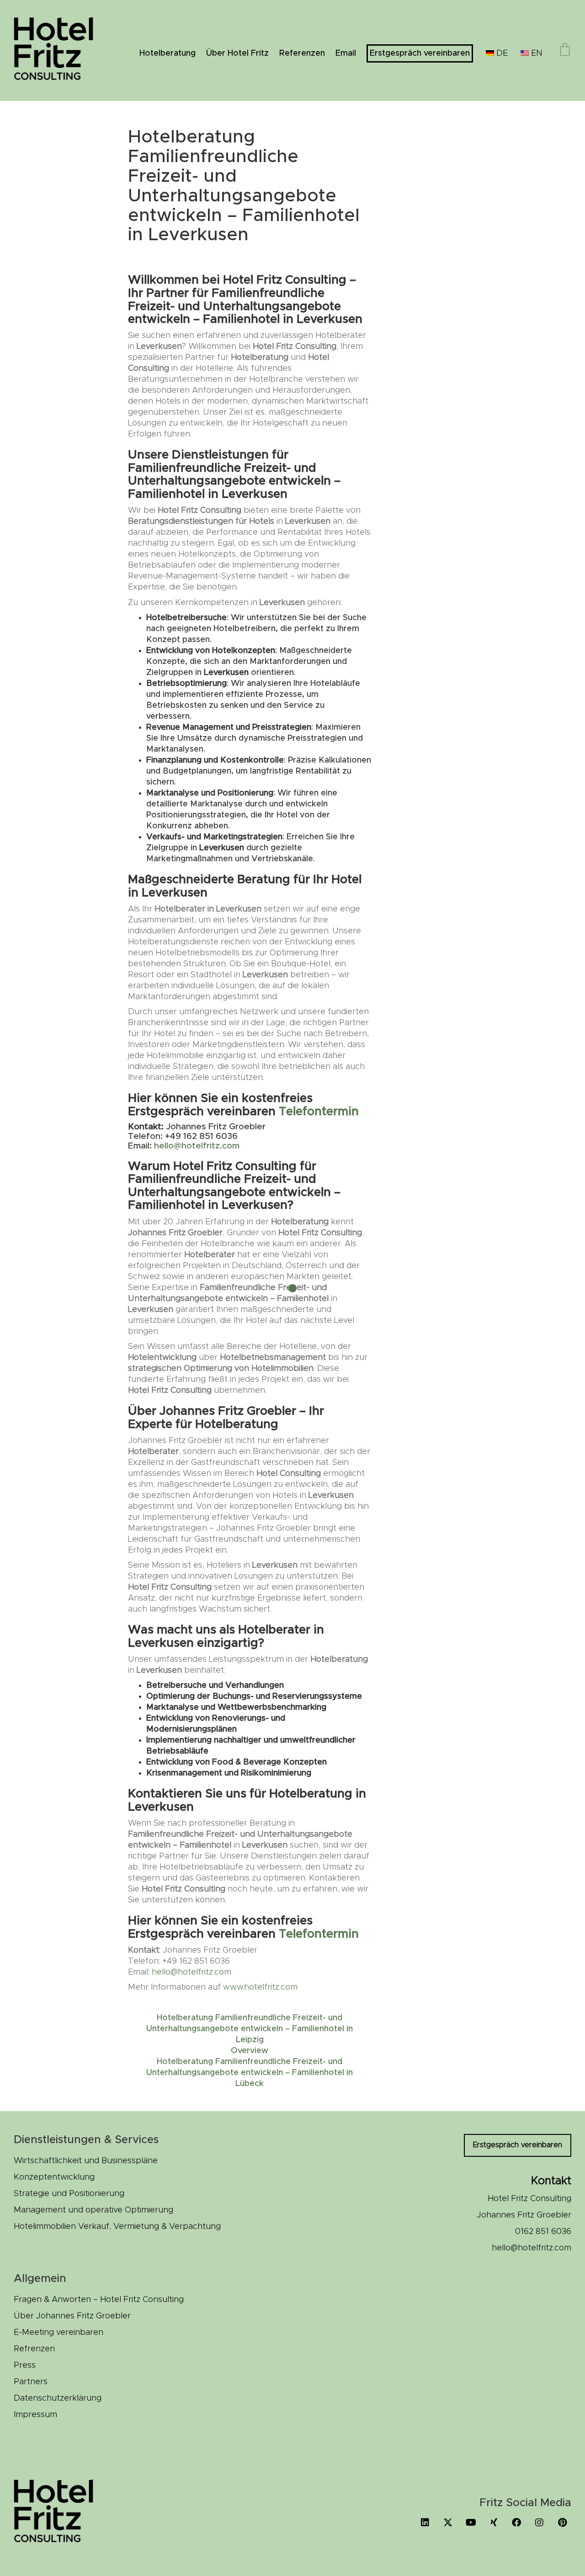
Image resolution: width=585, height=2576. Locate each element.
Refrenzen (34, 2349)
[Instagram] (539, 2523)
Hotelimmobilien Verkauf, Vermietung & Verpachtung (117, 2227)
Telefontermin (319, 1112)
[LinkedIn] (425, 2523)
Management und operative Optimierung (93, 2210)
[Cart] (565, 51)
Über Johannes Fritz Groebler (72, 2316)
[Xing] (494, 2523)
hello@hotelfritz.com (197, 1146)
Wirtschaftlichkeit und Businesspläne (86, 2161)
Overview (250, 2051)
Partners (31, 2382)
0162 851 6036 (543, 2232)
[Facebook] (516, 2523)
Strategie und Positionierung (69, 2194)
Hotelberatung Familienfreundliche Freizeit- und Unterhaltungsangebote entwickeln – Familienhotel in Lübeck (250, 2073)
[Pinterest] (562, 2523)
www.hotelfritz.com (260, 1987)
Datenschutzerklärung (58, 2398)
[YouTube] (471, 2523)
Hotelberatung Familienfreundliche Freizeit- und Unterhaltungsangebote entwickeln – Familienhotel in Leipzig (250, 2029)
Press (25, 2365)
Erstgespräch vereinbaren (518, 2145)
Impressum (35, 2415)
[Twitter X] (448, 2523)
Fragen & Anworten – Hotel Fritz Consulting (99, 2300)
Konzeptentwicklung (54, 2177)
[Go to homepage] (59, 50)
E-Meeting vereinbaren (58, 2333)
